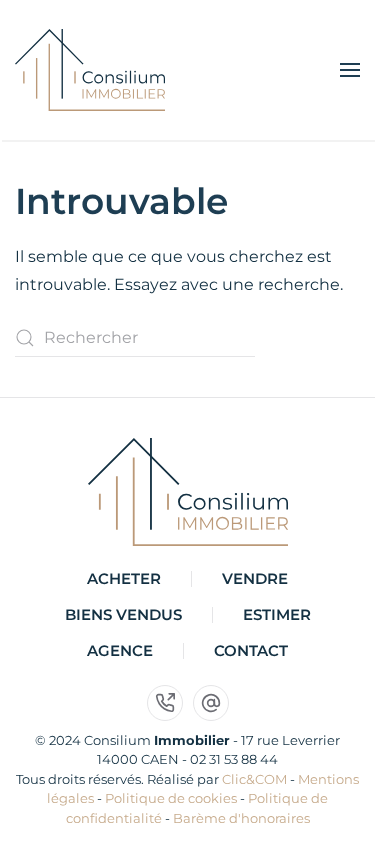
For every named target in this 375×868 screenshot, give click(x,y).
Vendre (255, 578)
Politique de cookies (171, 798)
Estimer (277, 614)
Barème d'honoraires (241, 818)
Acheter (124, 578)
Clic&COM (254, 779)
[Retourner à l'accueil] (90, 70)
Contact (251, 650)
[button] (350, 70)
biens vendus (123, 614)
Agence (120, 650)
